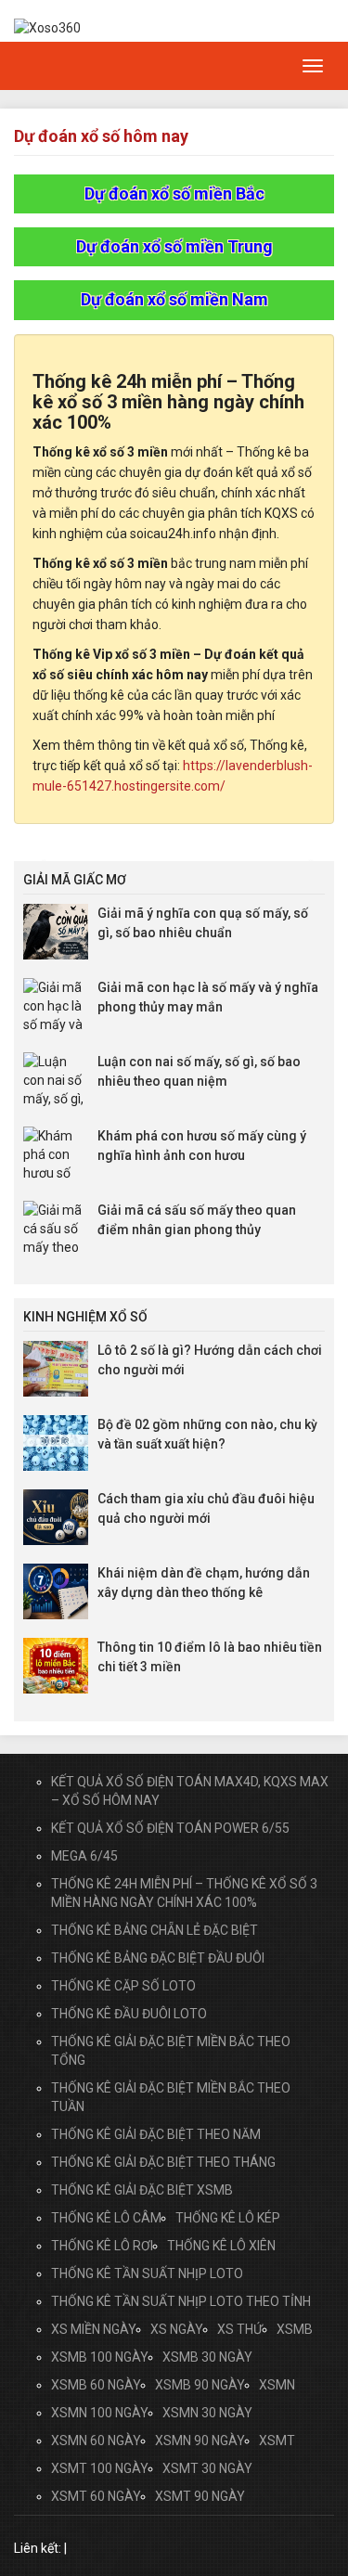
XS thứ (240, 2329)
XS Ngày (177, 2329)
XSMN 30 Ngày (207, 2413)
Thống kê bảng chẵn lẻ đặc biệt (155, 1930)
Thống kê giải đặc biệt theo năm (156, 2134)
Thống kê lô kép (228, 2218)
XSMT (277, 2441)
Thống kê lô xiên (221, 2246)
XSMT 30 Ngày (207, 2468)
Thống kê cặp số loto (123, 1986)
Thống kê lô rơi (102, 2246)
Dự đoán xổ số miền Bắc (174, 193)
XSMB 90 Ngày (200, 2385)
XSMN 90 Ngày (200, 2441)
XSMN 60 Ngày (96, 2441)
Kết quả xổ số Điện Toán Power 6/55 (170, 1828)
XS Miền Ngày (94, 2329)
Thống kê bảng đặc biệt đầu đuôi (158, 1958)
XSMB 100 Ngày (100, 2357)
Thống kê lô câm (106, 2218)
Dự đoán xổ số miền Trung (174, 246)
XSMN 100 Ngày (100, 2413)
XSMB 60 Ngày (96, 2385)
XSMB (295, 2329)
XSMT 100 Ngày (100, 2468)
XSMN (277, 2385)
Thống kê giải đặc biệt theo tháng (163, 2162)
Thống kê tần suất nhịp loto (147, 2273)
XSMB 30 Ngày (207, 2357)
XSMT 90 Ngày (200, 2496)
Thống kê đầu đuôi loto (129, 2014)
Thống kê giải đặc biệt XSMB (142, 2190)
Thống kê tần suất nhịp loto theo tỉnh (181, 2301)
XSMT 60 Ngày (96, 2496)
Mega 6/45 (84, 1856)
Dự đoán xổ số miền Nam (174, 299)
